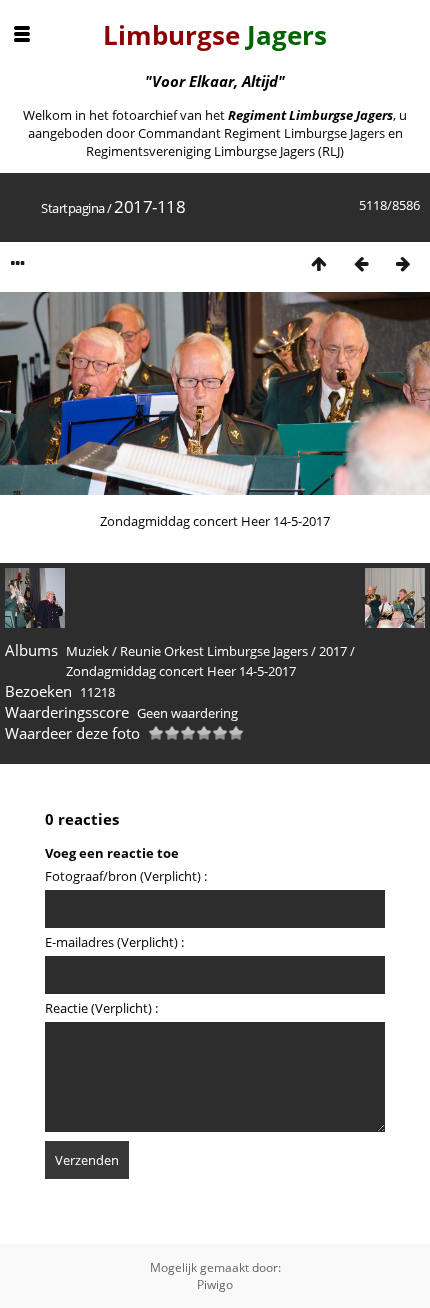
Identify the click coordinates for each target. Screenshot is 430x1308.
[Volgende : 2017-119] (403, 263)
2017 (333, 651)
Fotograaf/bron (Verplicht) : (126, 876)
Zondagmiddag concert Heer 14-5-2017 (181, 671)
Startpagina (73, 208)
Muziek (87, 651)
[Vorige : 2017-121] (361, 263)
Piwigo (215, 1284)
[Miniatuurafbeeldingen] (319, 263)
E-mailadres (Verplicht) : (114, 942)
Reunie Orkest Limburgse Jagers (214, 651)
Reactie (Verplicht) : (101, 1008)
